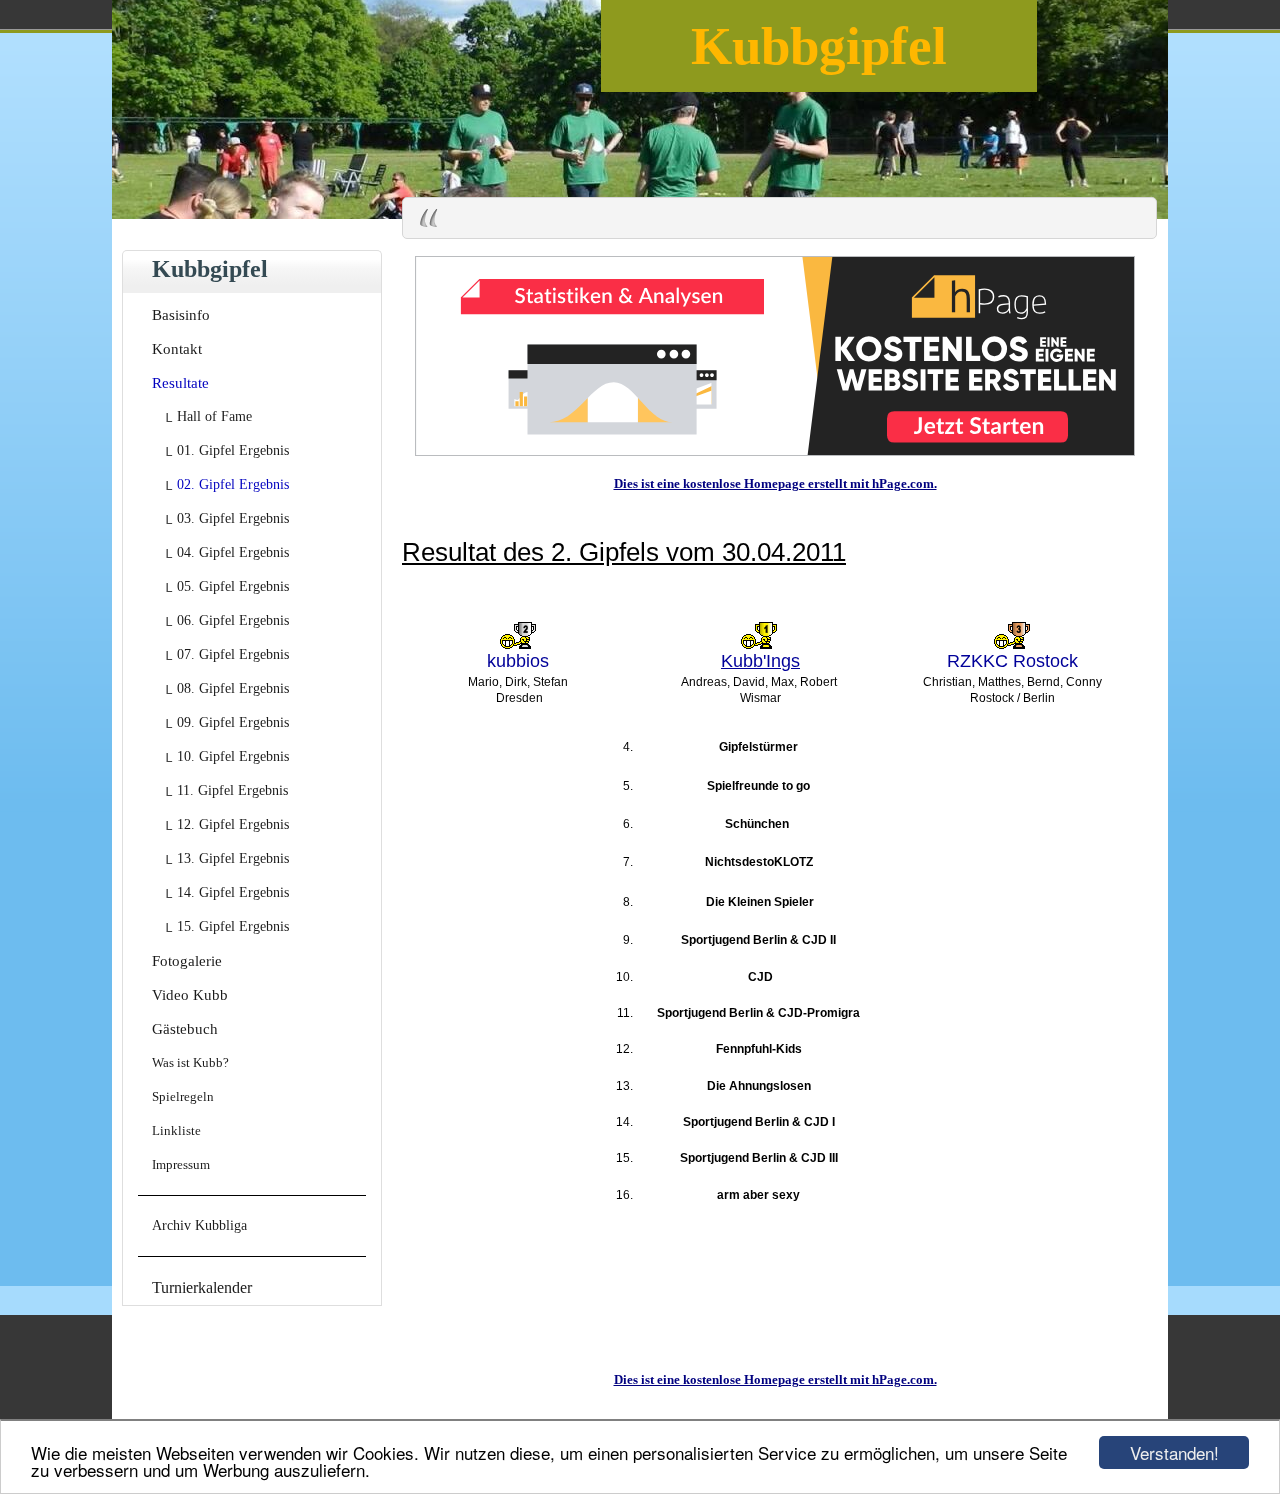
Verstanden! (1174, 1452)
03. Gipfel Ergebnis (233, 518)
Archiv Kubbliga (199, 1225)
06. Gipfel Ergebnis (233, 620)
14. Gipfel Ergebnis (233, 892)
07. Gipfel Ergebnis (233, 654)
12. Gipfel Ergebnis (233, 824)
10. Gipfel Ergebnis (233, 756)
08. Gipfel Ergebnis (233, 688)
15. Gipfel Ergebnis (233, 926)
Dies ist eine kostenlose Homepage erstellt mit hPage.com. (775, 483)
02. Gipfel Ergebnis (233, 484)
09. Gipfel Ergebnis (233, 722)
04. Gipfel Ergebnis (233, 552)
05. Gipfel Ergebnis (233, 586)
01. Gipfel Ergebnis (233, 450)
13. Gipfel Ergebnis (233, 858)
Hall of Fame (214, 416)
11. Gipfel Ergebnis (232, 790)
